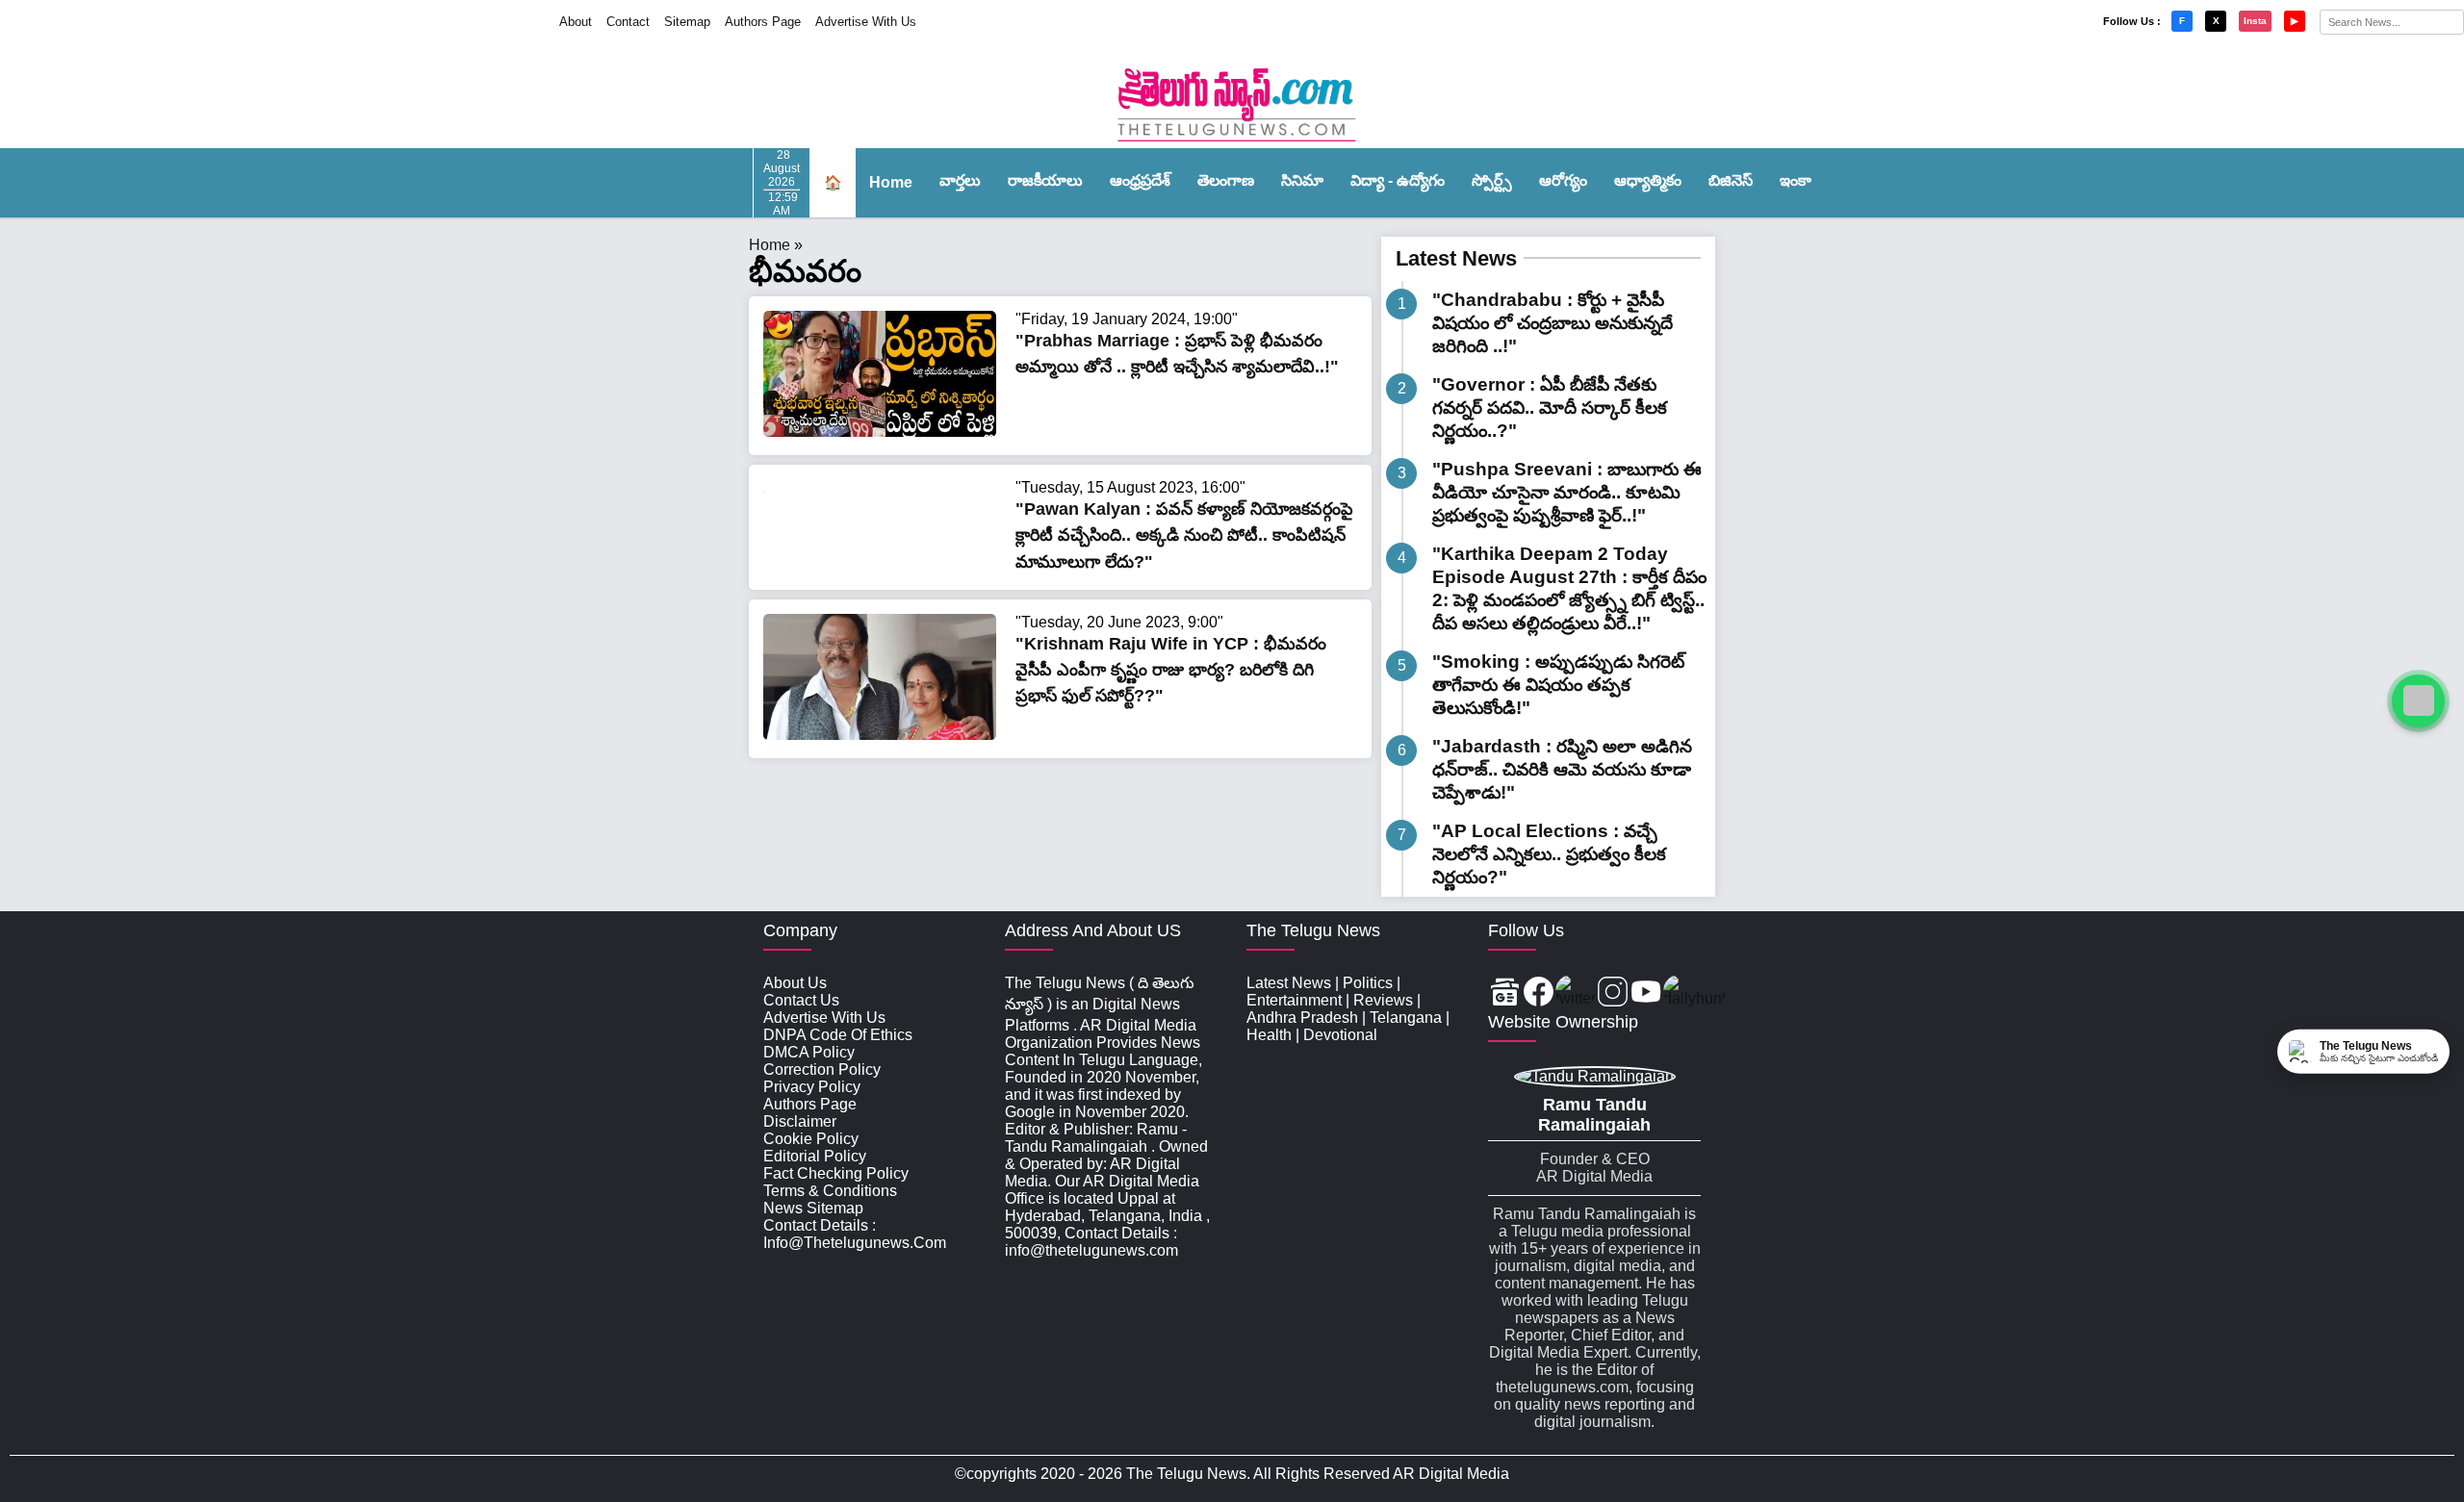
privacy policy (812, 1087)
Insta (2255, 21)
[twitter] (1576, 993)
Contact (628, 22)
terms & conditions (830, 1191)
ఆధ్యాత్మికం (1648, 180)
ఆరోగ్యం (1563, 180)
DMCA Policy (809, 1052)
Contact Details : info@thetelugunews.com (855, 1234)
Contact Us (801, 1000)
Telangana (1406, 1018)
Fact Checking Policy (836, 1173)
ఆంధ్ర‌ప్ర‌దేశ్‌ (1140, 180)
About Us (795, 983)
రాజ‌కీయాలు (1045, 180)
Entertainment (1294, 1000)
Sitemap (687, 22)
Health (1269, 1035)
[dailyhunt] (1694, 993)
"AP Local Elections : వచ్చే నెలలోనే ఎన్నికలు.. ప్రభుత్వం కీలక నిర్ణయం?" (1549, 854)
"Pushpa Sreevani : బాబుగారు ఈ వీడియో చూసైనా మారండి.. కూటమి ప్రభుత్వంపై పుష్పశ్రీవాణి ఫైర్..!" (1567, 492)
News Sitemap (813, 1208)
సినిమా (1302, 180)
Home (891, 182)
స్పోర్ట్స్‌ (1492, 180)
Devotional (1340, 1035)
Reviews (1383, 1000)
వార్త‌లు (960, 180)
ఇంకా (1796, 180)
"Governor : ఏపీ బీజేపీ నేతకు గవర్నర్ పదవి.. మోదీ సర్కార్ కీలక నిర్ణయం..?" (1550, 407)
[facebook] (1539, 993)
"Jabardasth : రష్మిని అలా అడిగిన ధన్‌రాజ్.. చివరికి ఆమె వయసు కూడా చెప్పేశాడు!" (1562, 769)
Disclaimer (800, 1121)
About (576, 22)
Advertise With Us (866, 22)
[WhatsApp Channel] (2418, 701)
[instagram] (1613, 993)
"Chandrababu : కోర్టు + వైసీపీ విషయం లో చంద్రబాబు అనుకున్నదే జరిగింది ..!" (1553, 323)
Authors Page (763, 22)
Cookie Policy (811, 1139)
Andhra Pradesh (1302, 1018)
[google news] (1505, 993)
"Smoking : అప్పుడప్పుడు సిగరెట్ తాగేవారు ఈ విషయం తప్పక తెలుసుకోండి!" (1558, 685)
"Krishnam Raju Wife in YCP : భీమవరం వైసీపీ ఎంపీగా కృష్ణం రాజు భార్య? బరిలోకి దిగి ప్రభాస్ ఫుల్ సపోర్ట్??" (1171, 670)
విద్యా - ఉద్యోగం (1398, 180)
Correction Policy (822, 1069)
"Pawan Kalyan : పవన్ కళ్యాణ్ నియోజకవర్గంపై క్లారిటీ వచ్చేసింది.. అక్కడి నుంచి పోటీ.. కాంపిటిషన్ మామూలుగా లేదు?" (1184, 535)
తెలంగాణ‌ (1226, 180)
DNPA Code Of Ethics (838, 1035)
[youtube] (1646, 993)
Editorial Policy (815, 1156)
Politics (1368, 983)
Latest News (1456, 258)
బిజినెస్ (1731, 180)
